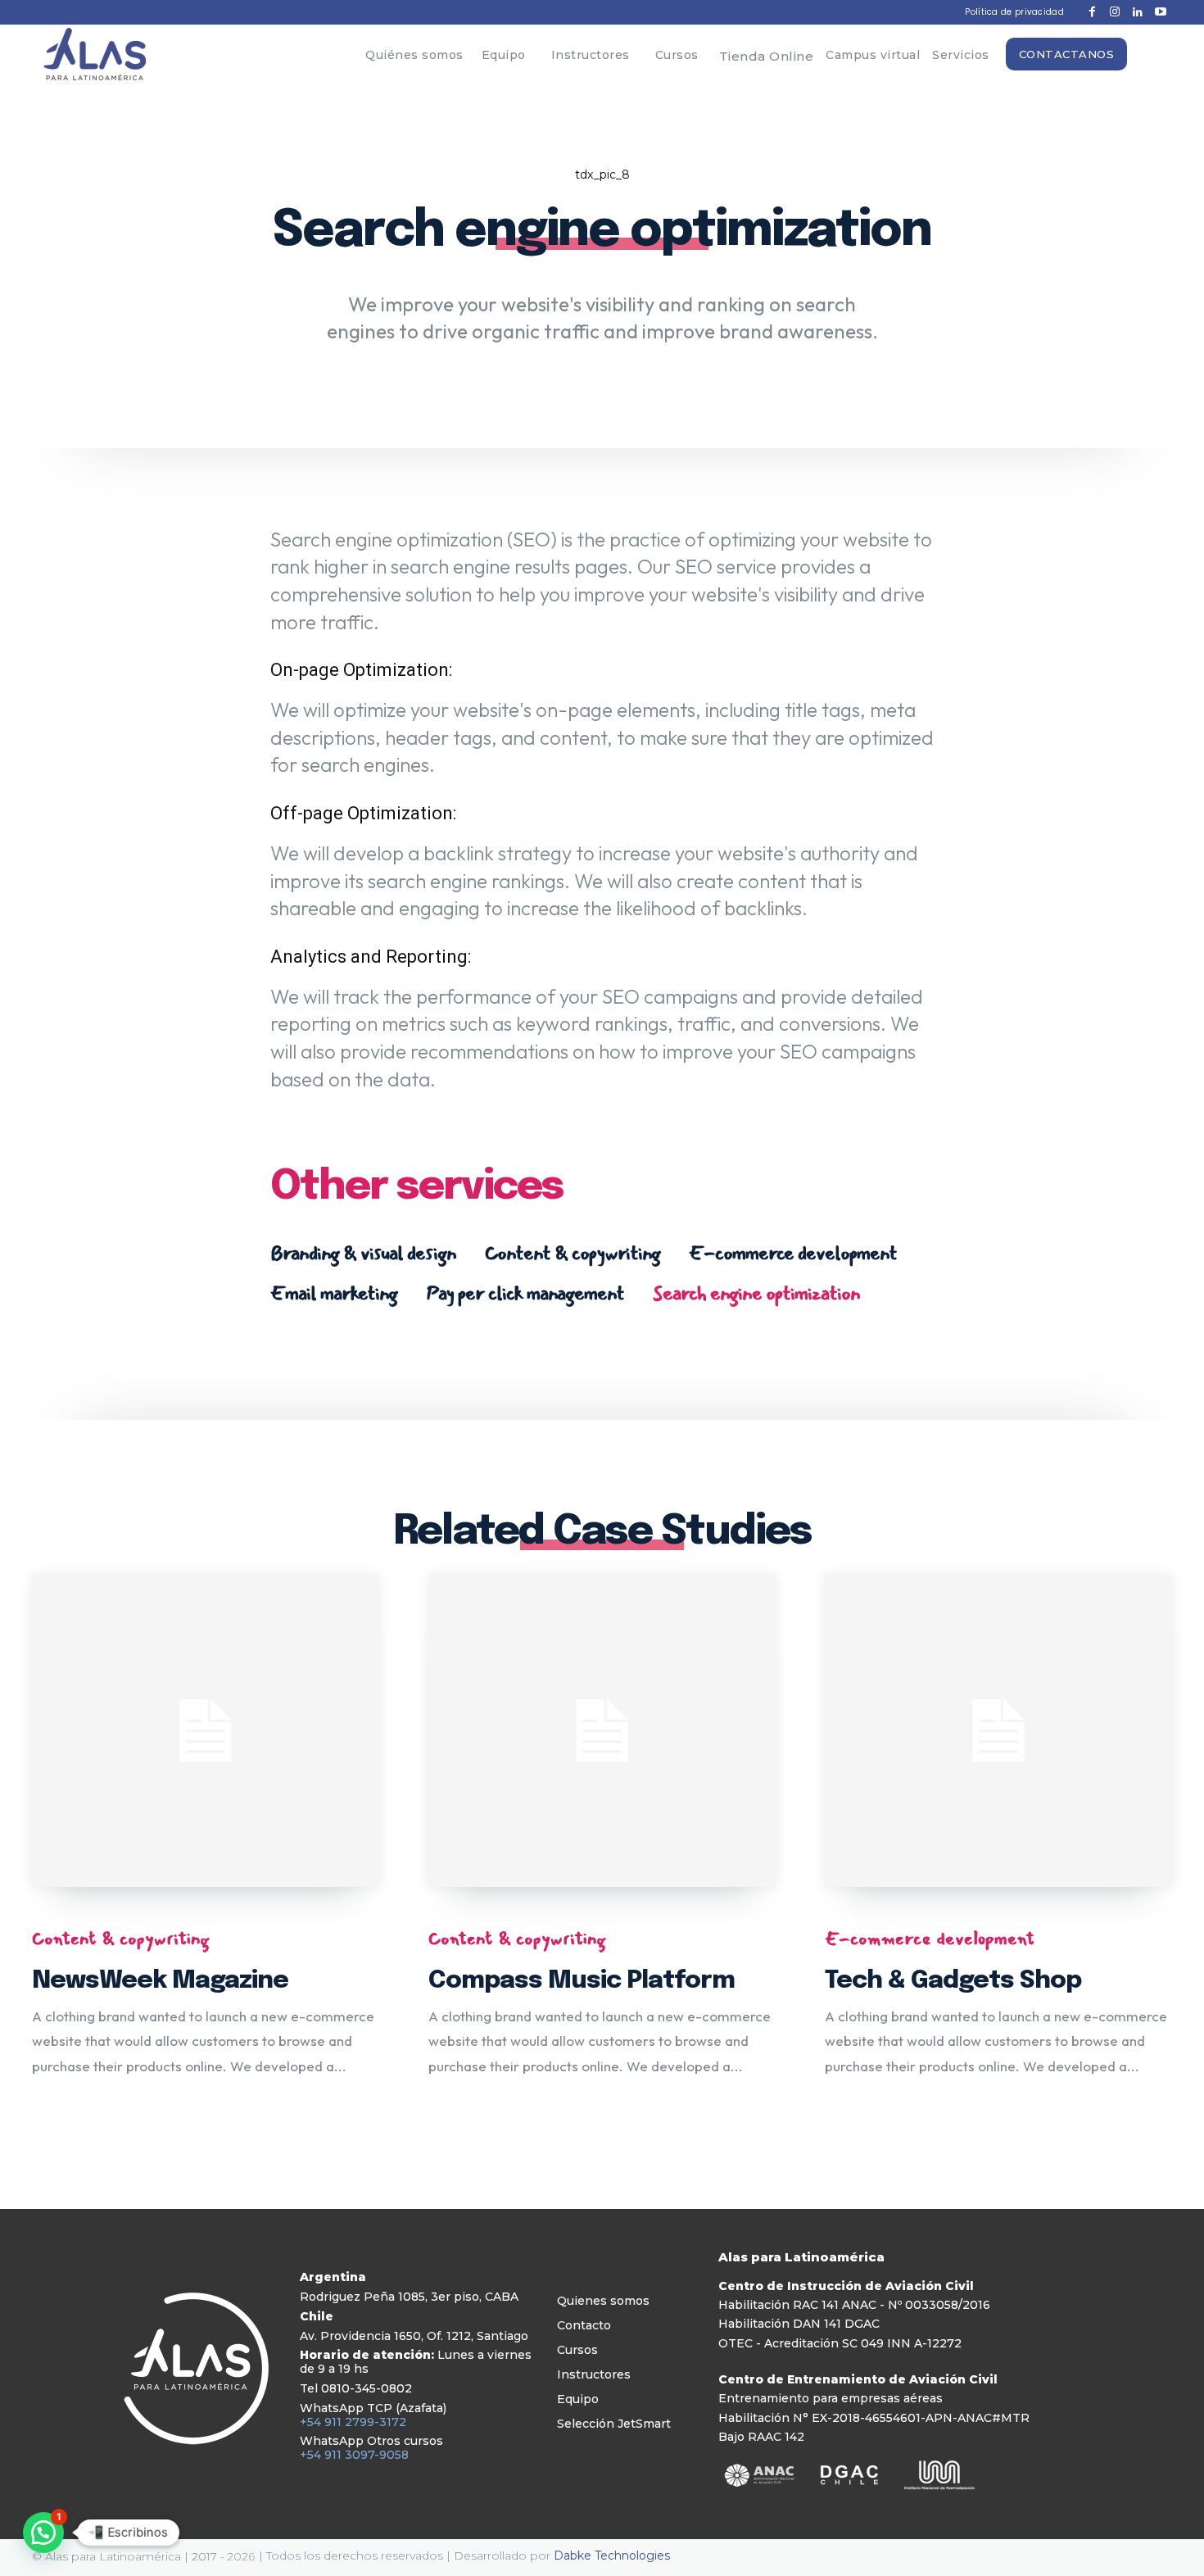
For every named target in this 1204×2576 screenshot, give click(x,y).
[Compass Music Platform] (602, 1731)
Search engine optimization (756, 1293)
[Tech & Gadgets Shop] (998, 1731)
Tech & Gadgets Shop (953, 1981)
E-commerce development (793, 1253)
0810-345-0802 (367, 2388)
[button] (43, 2533)
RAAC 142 (776, 2437)
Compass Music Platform (582, 1981)
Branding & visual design (363, 1253)
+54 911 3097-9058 (354, 2455)
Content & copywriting (573, 1253)
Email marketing (334, 1293)
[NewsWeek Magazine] (206, 1731)
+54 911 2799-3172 (353, 2422)
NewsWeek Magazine (160, 1981)
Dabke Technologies (612, 2556)
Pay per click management (525, 1293)
